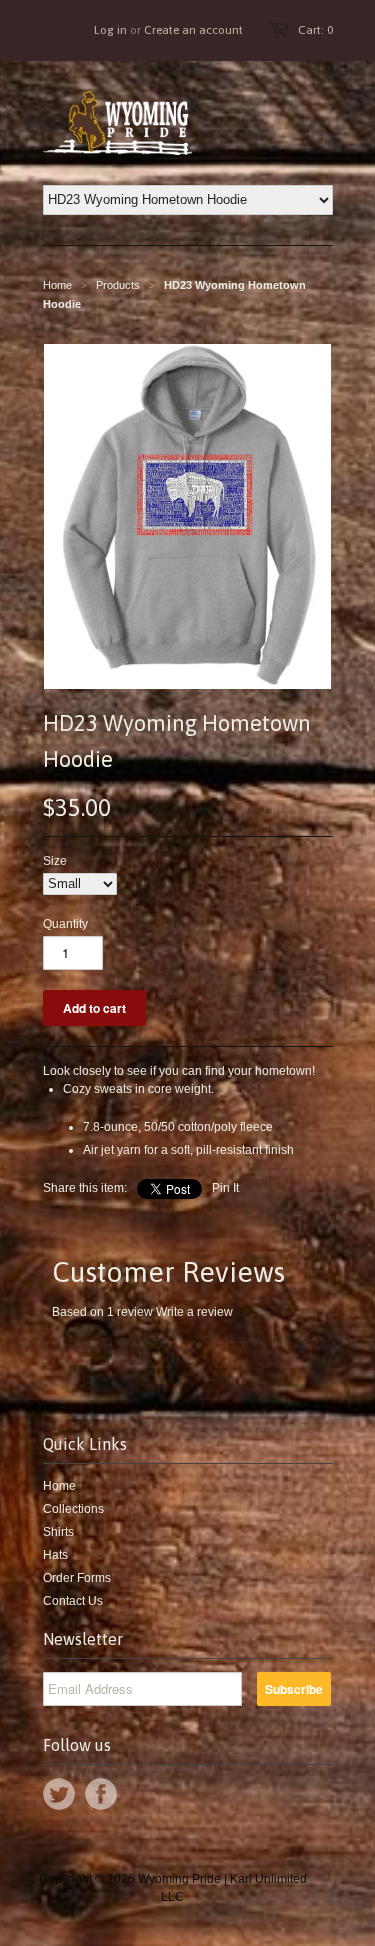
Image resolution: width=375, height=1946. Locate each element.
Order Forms (77, 1578)
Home (59, 1486)
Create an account (193, 30)
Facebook (101, 1794)
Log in (110, 30)
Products (118, 285)
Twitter (59, 1794)
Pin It (225, 1188)
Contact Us (73, 1601)
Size (55, 861)
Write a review (194, 1312)
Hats (55, 1555)
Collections (73, 1509)
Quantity (65, 924)
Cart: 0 (315, 30)
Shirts (58, 1532)
